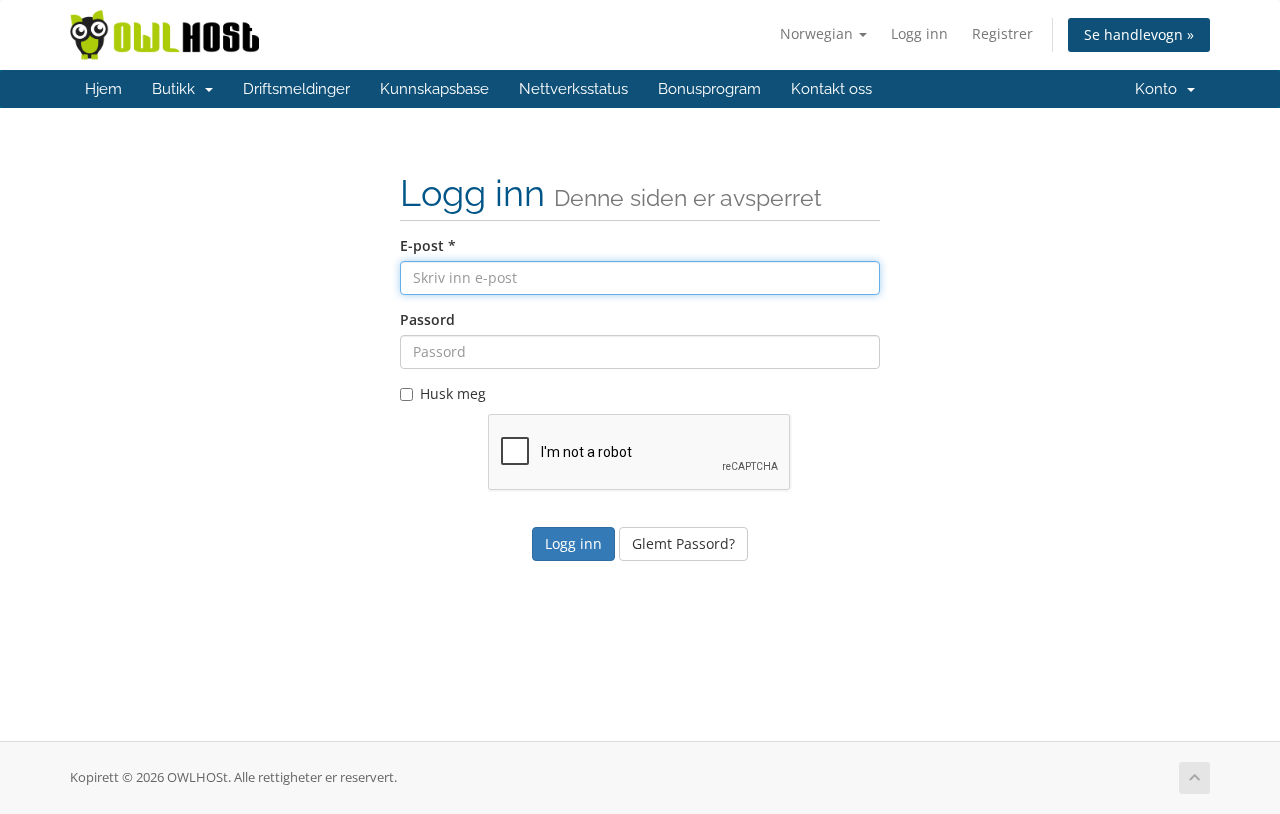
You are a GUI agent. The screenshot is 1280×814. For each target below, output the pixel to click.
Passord (427, 319)
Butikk (177, 89)
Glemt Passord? (683, 543)
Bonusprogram (709, 89)
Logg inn (919, 33)
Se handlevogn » (1139, 34)
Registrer (1002, 33)
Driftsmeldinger (296, 89)
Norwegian (818, 33)
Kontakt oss (831, 89)
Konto (1160, 89)
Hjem (103, 89)
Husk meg (453, 393)
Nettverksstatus (573, 89)
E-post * (428, 245)
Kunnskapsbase (434, 89)
